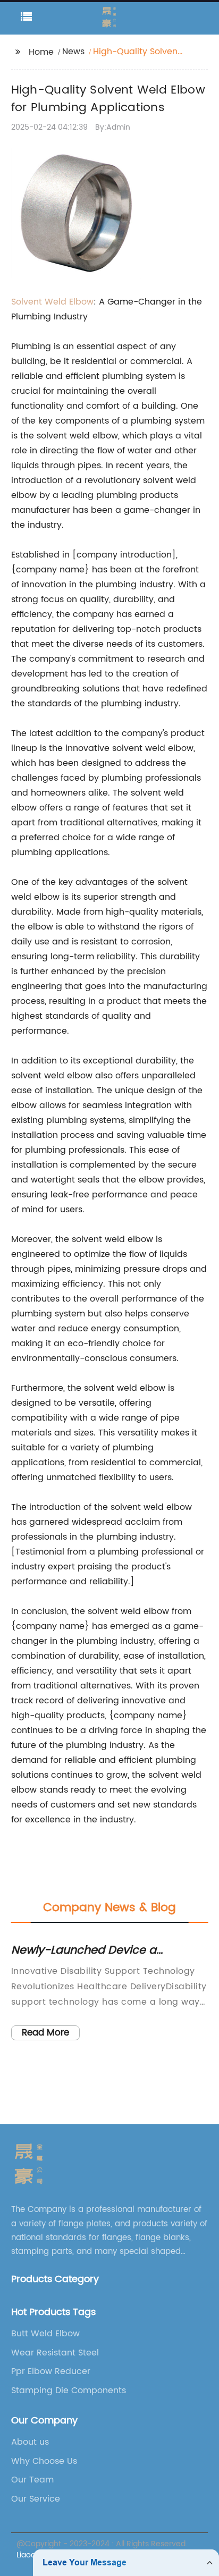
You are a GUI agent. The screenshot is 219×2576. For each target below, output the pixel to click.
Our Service (36, 2499)
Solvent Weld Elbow (52, 302)
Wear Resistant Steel (55, 2353)
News (73, 52)
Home (41, 52)
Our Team (32, 2480)
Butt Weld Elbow (45, 2334)
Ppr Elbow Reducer (51, 2371)
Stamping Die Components (69, 2391)
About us (30, 2442)
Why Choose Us (44, 2461)
